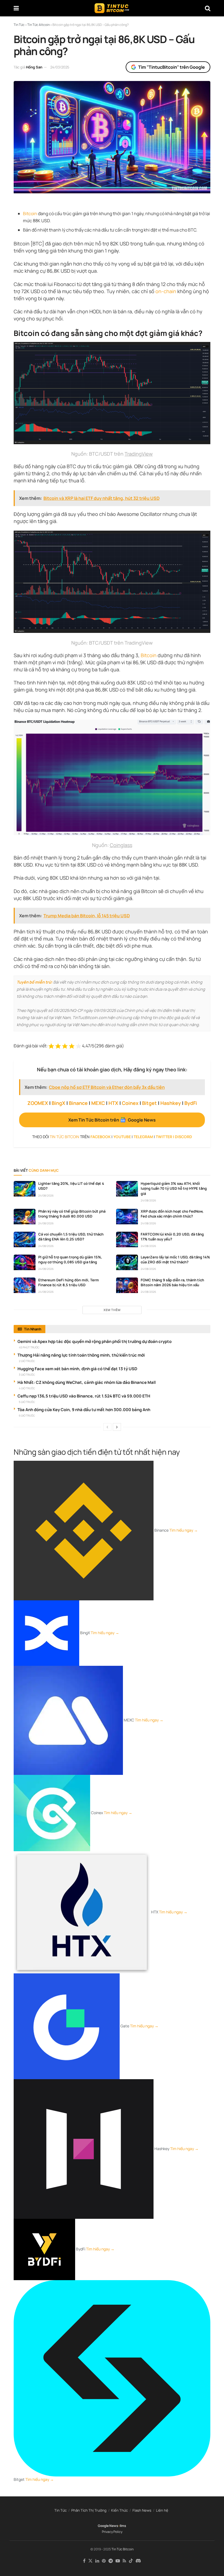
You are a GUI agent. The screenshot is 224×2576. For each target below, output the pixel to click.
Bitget (149, 1103)
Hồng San (34, 67)
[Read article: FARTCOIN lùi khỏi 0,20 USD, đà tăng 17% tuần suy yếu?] (127, 1239)
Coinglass (121, 845)
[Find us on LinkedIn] (97, 2561)
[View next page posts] (117, 1427)
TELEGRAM (143, 1137)
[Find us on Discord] (138, 2561)
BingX (58, 1103)
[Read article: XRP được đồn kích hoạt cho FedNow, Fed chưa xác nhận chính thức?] (127, 1217)
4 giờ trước (27, 1388)
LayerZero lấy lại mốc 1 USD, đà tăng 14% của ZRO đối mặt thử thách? (175, 1260)
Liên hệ (162, 2510)
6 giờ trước (27, 1415)
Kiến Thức (120, 2510)
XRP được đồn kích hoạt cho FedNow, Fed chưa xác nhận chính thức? (172, 1214)
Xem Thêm (112, 1310)
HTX (113, 1103)
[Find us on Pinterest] (104, 2561)
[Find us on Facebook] (84, 2561)
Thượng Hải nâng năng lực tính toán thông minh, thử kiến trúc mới (81, 1355)
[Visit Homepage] (112, 8)
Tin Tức (61, 2510)
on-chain (166, 291)
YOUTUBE (122, 1137)
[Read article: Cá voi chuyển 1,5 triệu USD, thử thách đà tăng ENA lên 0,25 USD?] (25, 1239)
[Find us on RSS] (124, 2561)
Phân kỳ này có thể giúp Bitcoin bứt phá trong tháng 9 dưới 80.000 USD (72, 1214)
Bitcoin (30, 214)
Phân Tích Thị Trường (89, 2510)
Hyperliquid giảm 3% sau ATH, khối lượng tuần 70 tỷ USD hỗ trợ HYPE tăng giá (174, 1188)
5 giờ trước (27, 1402)
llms (123, 2526)
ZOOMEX (38, 1103)
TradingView (139, 454)
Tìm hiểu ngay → (184, 1530)
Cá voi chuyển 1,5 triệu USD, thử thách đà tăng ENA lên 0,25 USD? (71, 1237)
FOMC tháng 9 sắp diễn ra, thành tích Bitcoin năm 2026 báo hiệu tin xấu (172, 1282)
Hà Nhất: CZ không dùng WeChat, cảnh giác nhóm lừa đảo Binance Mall (87, 1382)
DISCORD (183, 1137)
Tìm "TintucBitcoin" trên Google (172, 67)
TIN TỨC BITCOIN (64, 1137)
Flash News (142, 2510)
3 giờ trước (27, 1375)
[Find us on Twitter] (90, 2561)
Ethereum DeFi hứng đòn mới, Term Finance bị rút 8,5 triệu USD (69, 1282)
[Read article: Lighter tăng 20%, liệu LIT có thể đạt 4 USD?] (25, 1189)
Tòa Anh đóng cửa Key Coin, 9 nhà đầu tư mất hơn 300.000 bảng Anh (84, 1410)
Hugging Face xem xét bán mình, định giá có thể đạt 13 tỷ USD (77, 1369)
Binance (78, 1103)
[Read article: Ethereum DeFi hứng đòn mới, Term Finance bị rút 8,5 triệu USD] (25, 1285)
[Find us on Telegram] (111, 2561)
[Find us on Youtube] (118, 2561)
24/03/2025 (60, 67)
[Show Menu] (16, 8)
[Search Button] (208, 8)
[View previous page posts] (107, 1427)
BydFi (191, 1103)
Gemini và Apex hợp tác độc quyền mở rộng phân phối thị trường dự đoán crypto (95, 1341)
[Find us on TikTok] (131, 2561)
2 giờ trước (27, 1361)
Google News (108, 2526)
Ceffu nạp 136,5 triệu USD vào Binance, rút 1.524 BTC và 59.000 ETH (84, 1396)
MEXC (98, 1103)
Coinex (130, 1103)
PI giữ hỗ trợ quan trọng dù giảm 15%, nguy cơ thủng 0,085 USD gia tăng (70, 1260)
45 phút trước (29, 1347)
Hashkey (171, 1103)
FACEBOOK (101, 1137)
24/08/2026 (46, 1195)
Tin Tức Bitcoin (123, 2549)
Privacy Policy (112, 2532)
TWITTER (164, 1137)
